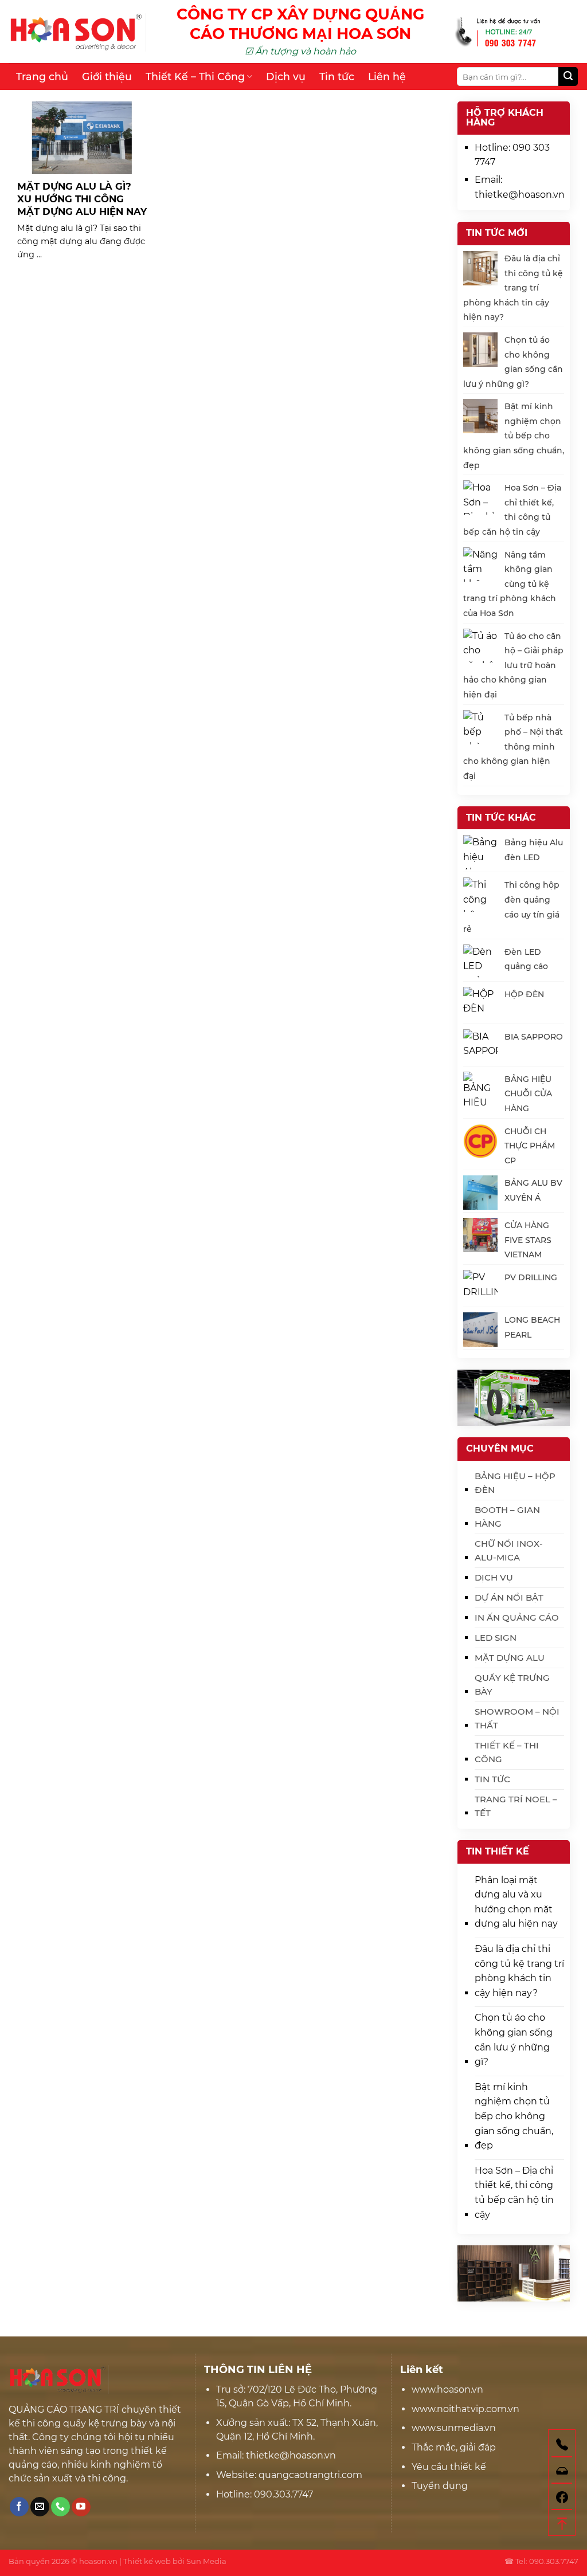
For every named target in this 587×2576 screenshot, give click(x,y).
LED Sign (496, 1638)
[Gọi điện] (562, 2443)
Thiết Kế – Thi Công (195, 77)
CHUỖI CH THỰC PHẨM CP (530, 1146)
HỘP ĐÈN (524, 994)
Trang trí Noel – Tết (516, 1806)
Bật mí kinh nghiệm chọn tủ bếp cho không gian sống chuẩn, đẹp (514, 436)
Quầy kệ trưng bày (512, 1685)
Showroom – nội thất (517, 1718)
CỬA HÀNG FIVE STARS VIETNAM (528, 1240)
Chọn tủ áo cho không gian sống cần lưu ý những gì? (514, 2040)
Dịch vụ (286, 77)
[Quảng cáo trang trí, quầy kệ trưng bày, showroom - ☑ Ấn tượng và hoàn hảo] (77, 32)
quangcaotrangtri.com (309, 2475)
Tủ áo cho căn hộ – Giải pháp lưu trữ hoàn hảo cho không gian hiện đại (513, 665)
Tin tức (337, 77)
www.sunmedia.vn (454, 2428)
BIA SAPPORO (534, 1037)
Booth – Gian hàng (507, 1517)
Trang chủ (42, 77)
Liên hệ (387, 77)
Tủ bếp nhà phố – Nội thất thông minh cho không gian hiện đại (513, 747)
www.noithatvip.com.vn (465, 2409)
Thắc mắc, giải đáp (454, 2447)
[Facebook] (562, 2496)
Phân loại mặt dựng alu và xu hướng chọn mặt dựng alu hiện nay (516, 1902)
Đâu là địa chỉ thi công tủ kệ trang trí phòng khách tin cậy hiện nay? (513, 288)
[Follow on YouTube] (81, 2507)
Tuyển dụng (440, 2486)
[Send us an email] (40, 2507)
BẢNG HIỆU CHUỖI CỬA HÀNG (528, 1094)
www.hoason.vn (447, 2389)
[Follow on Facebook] (19, 2507)
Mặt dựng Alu (510, 1658)
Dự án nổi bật (509, 1597)
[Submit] (568, 77)
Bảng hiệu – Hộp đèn (515, 1483)
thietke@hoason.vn (520, 195)
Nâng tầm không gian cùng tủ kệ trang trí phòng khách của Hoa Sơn (510, 584)
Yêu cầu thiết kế (449, 2467)
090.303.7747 (283, 2494)
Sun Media (206, 2561)
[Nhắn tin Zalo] (562, 2469)
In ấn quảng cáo (517, 1618)
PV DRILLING (531, 1277)
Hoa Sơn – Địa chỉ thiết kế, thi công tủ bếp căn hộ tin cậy (514, 2193)
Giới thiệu (107, 77)
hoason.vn (98, 2561)
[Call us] (60, 2507)
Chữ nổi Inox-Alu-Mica (509, 1550)
